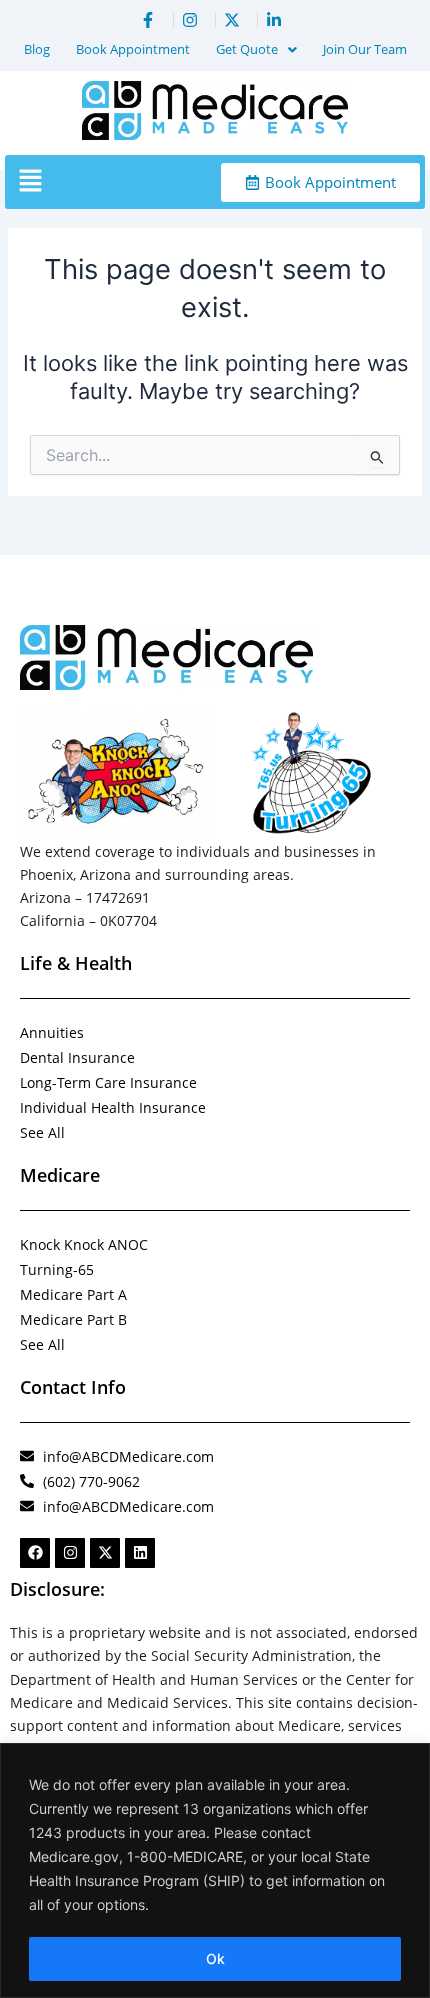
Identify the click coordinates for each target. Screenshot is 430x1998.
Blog (37, 49)
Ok (215, 1958)
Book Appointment (133, 49)
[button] (256, 49)
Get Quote (247, 49)
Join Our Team (365, 49)
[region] (215, 1870)
